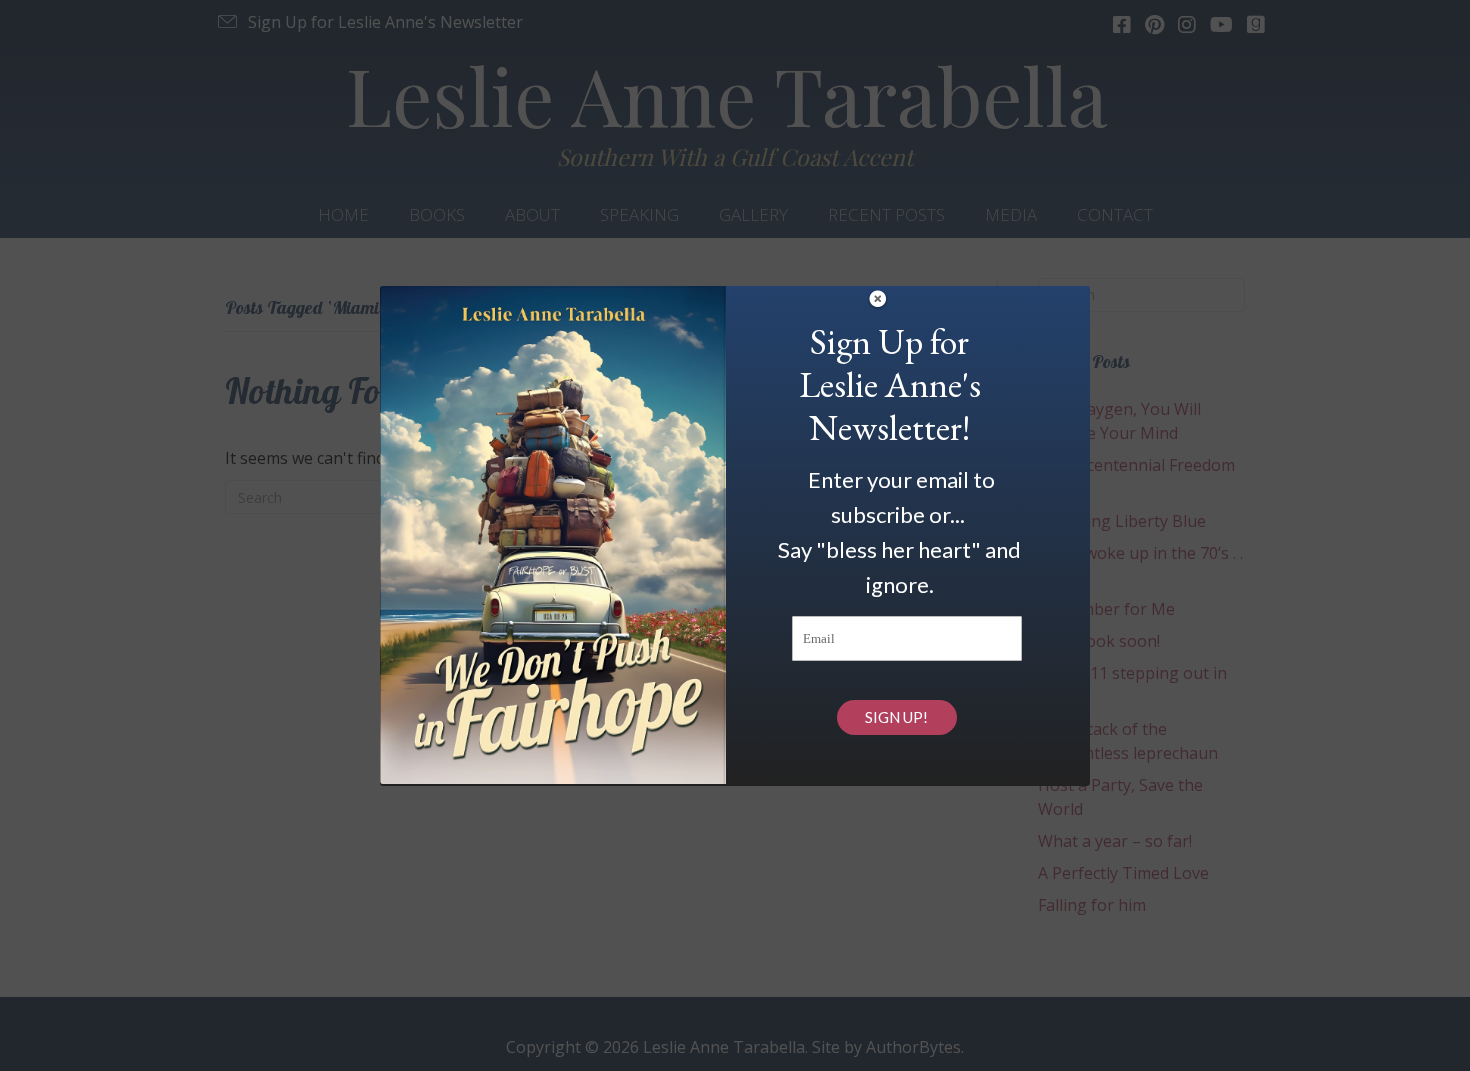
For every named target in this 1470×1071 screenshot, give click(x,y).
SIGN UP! (896, 717)
